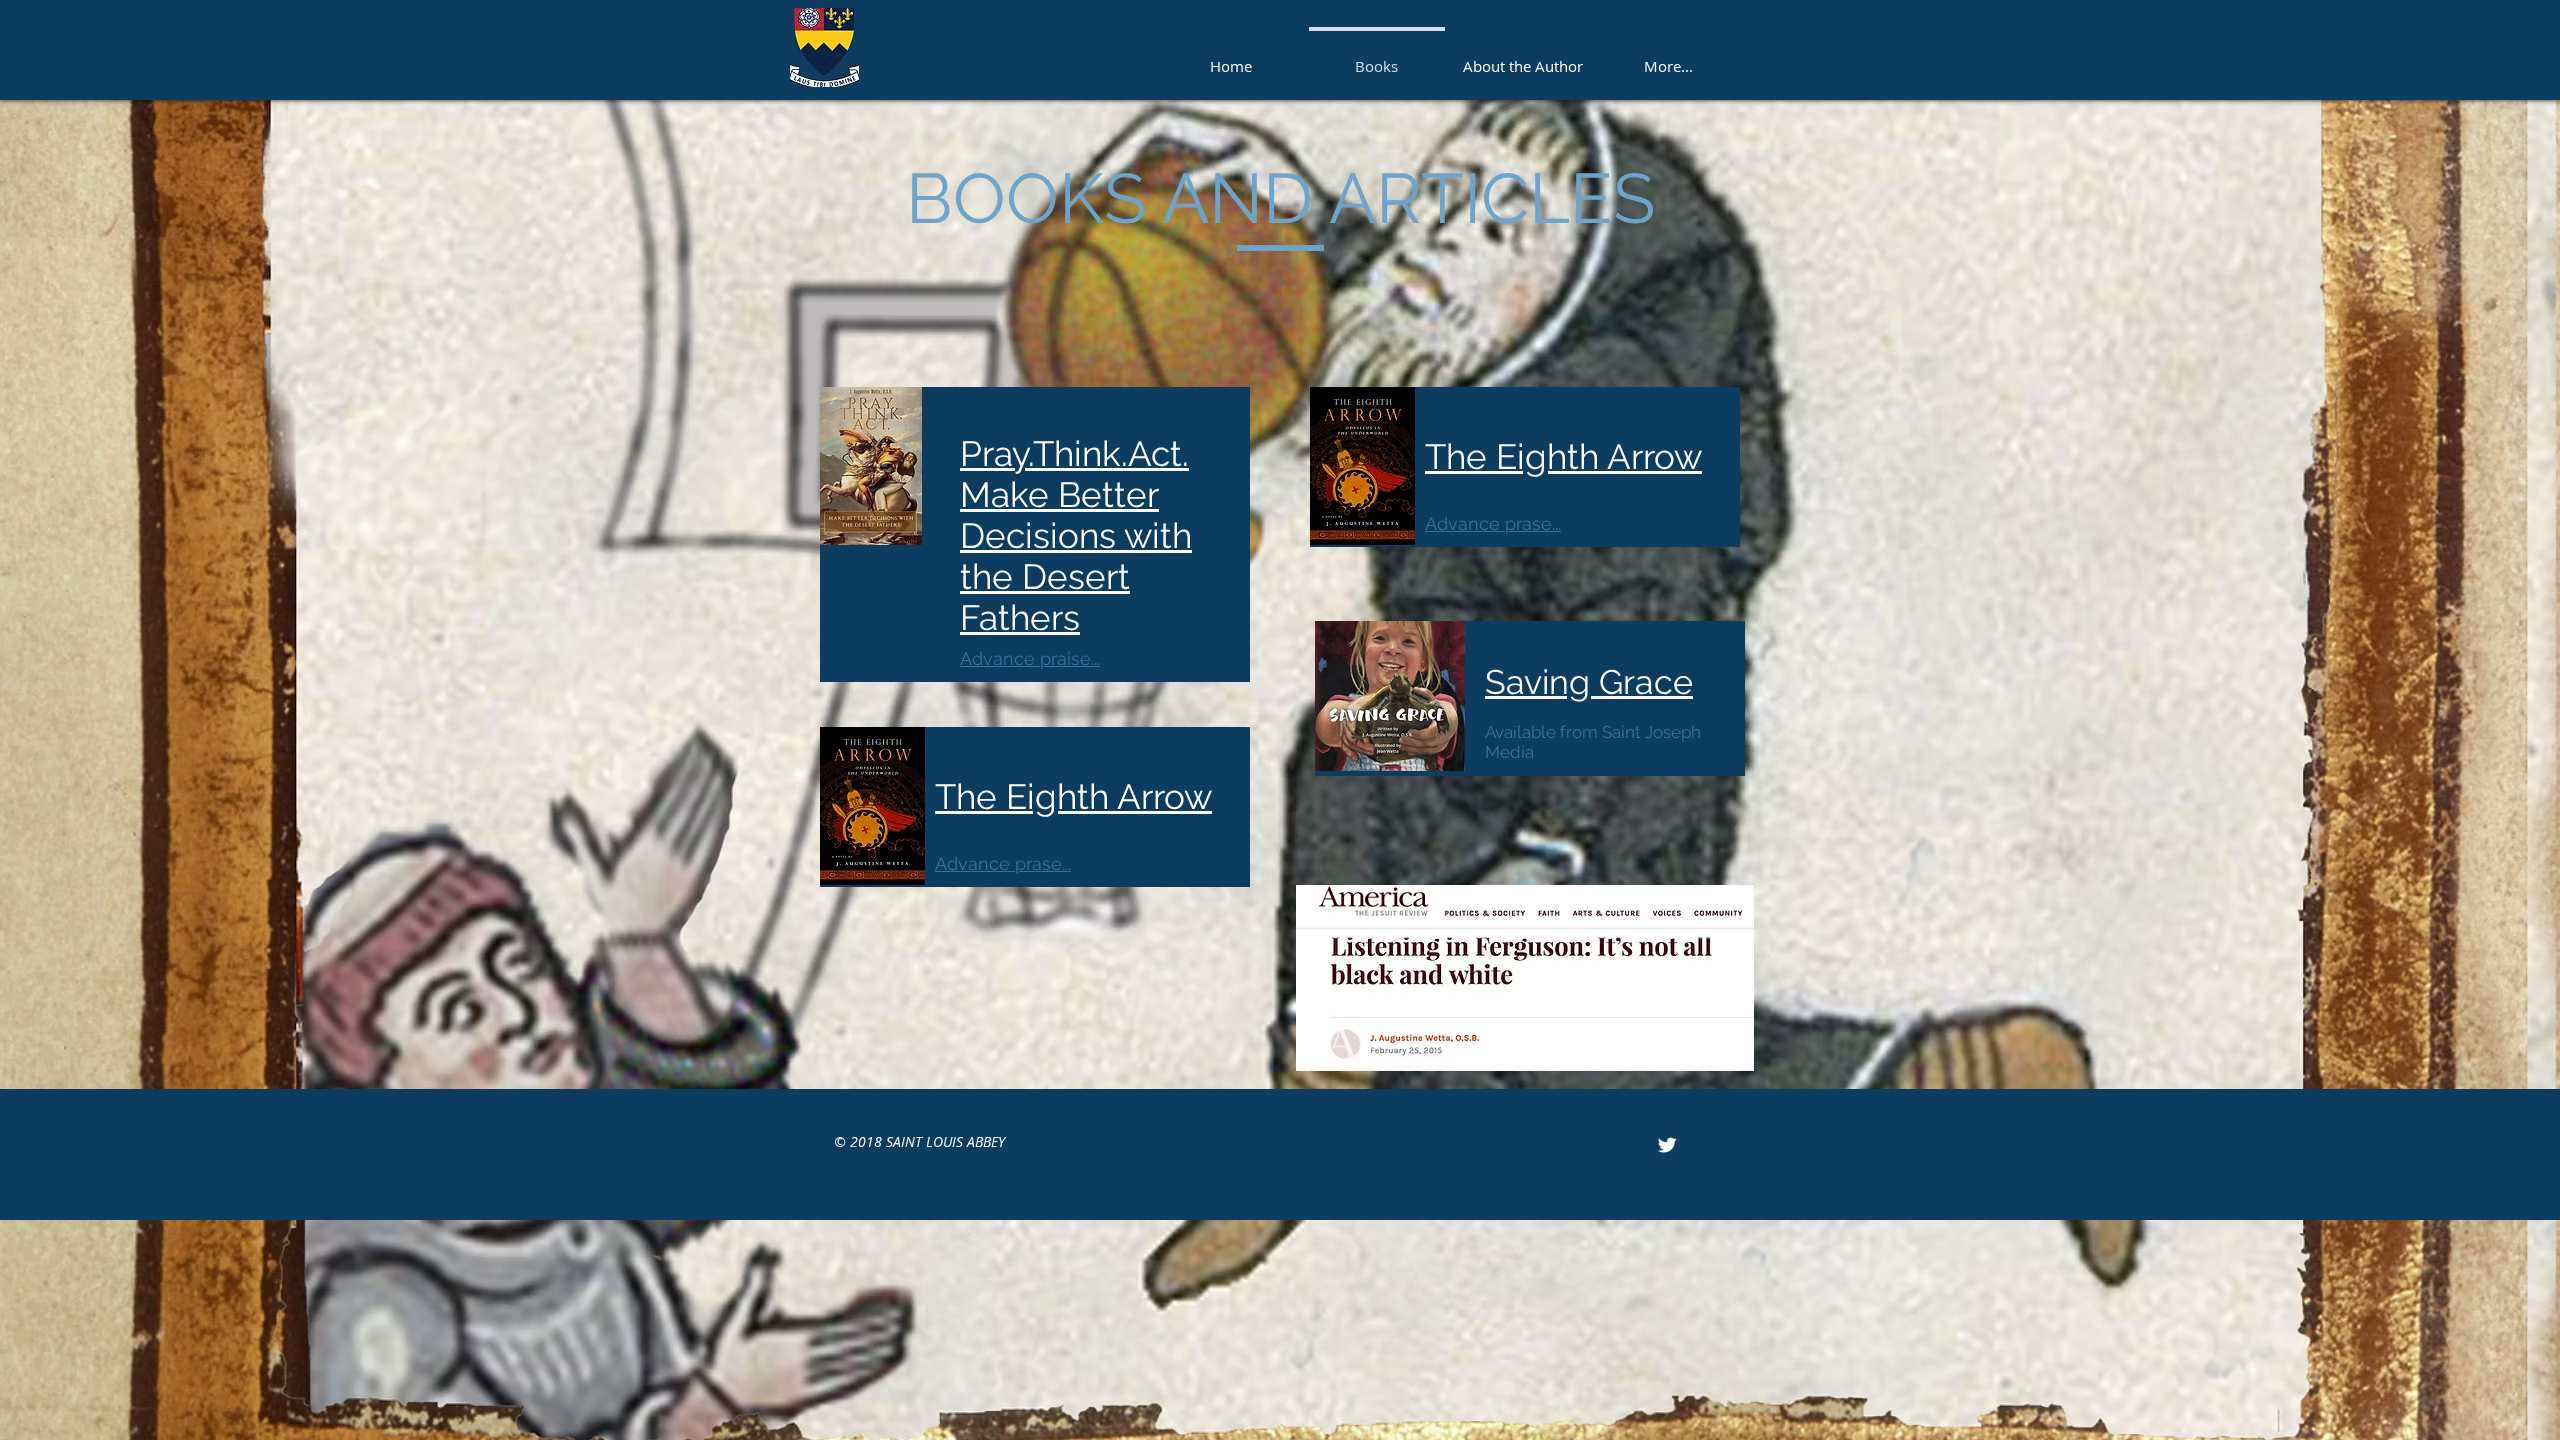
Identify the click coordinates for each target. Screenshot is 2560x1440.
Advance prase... (1003, 863)
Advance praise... (1030, 658)
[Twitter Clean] (1667, 1145)
